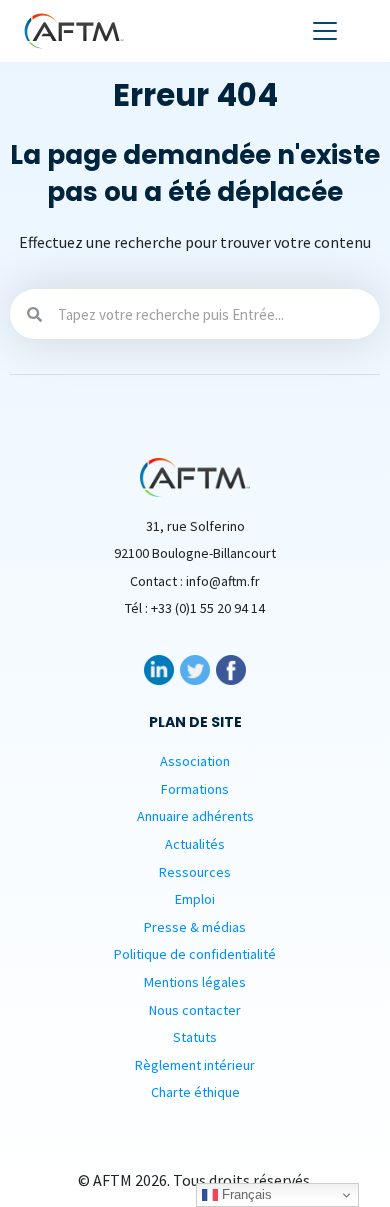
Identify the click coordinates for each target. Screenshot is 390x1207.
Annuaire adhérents (195, 816)
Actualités (195, 844)
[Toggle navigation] (325, 31)
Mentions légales (195, 982)
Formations (195, 789)
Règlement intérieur (195, 1065)
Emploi (195, 899)
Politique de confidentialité (195, 954)
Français (245, 1194)
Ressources (195, 872)
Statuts (195, 1037)
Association (195, 761)
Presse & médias (195, 927)
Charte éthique (195, 1092)
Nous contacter (195, 1010)
